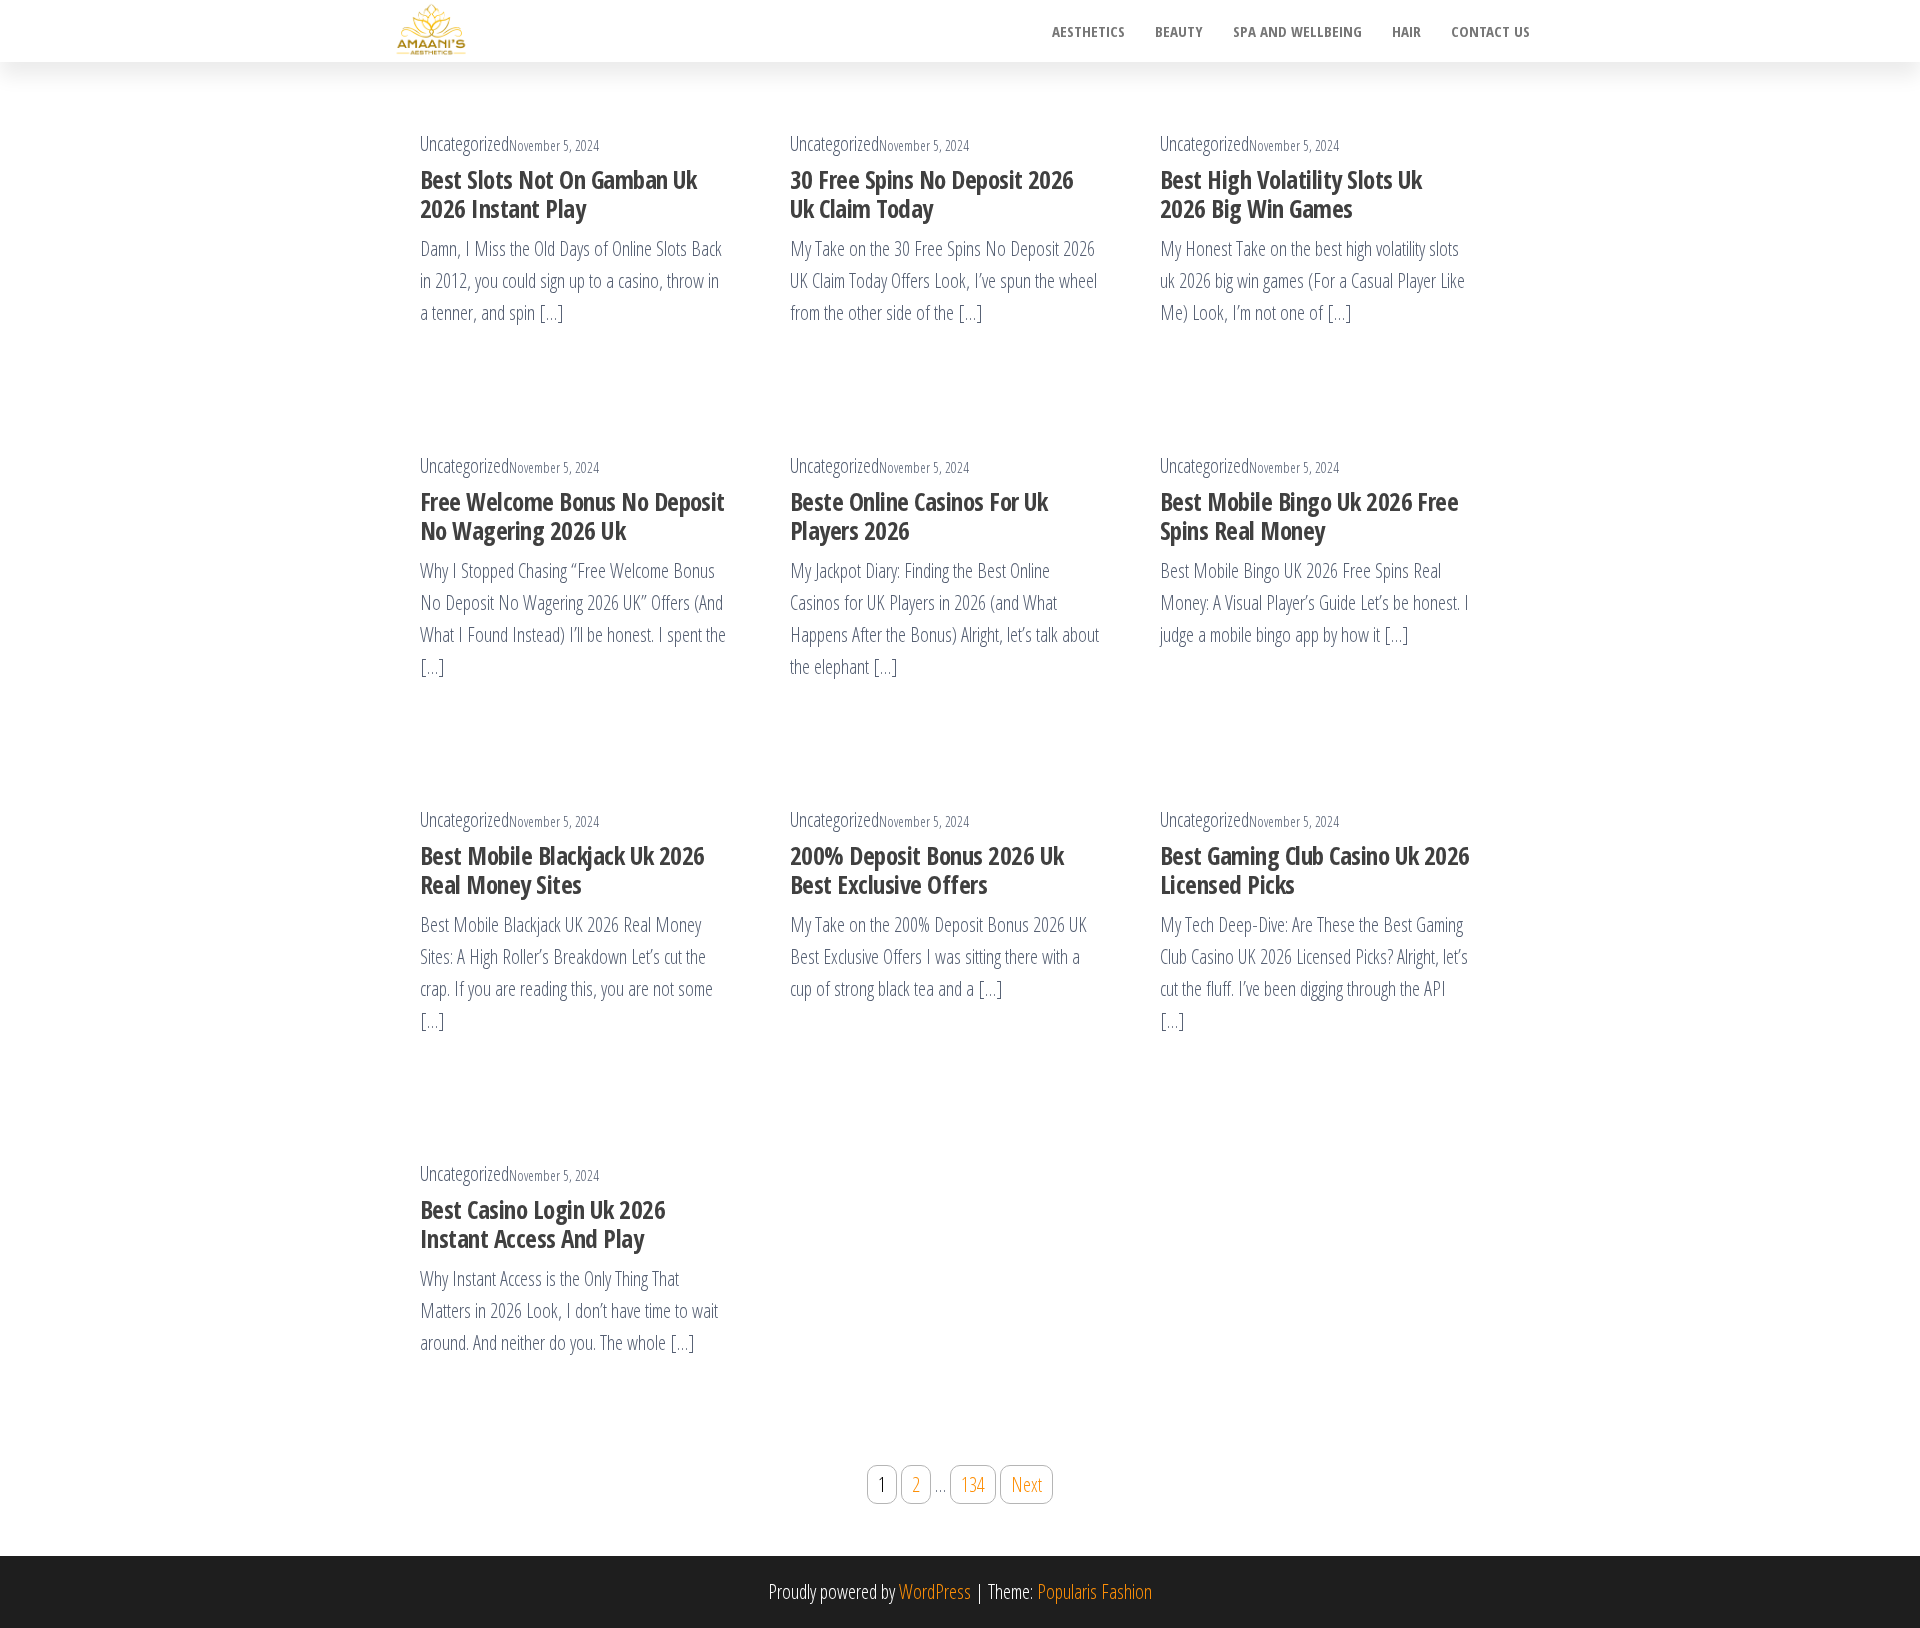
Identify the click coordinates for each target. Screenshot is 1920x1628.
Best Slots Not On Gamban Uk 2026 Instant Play (558, 193)
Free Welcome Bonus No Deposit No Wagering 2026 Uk (572, 515)
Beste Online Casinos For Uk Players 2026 (919, 515)
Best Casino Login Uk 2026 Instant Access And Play (542, 1223)
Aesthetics (1088, 31)
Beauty (1179, 31)
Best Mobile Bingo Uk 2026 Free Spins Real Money (1309, 515)
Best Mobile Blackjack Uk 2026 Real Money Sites (562, 869)
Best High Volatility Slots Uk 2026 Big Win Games (1291, 193)
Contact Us (1490, 31)
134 (973, 1484)
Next (1026, 1484)
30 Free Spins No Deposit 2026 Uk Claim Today (932, 193)
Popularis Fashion (1094, 1591)
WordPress (935, 1591)
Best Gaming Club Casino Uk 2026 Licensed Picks (1315, 869)
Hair (1406, 31)
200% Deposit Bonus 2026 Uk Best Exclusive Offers (926, 869)
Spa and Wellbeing (1297, 31)
